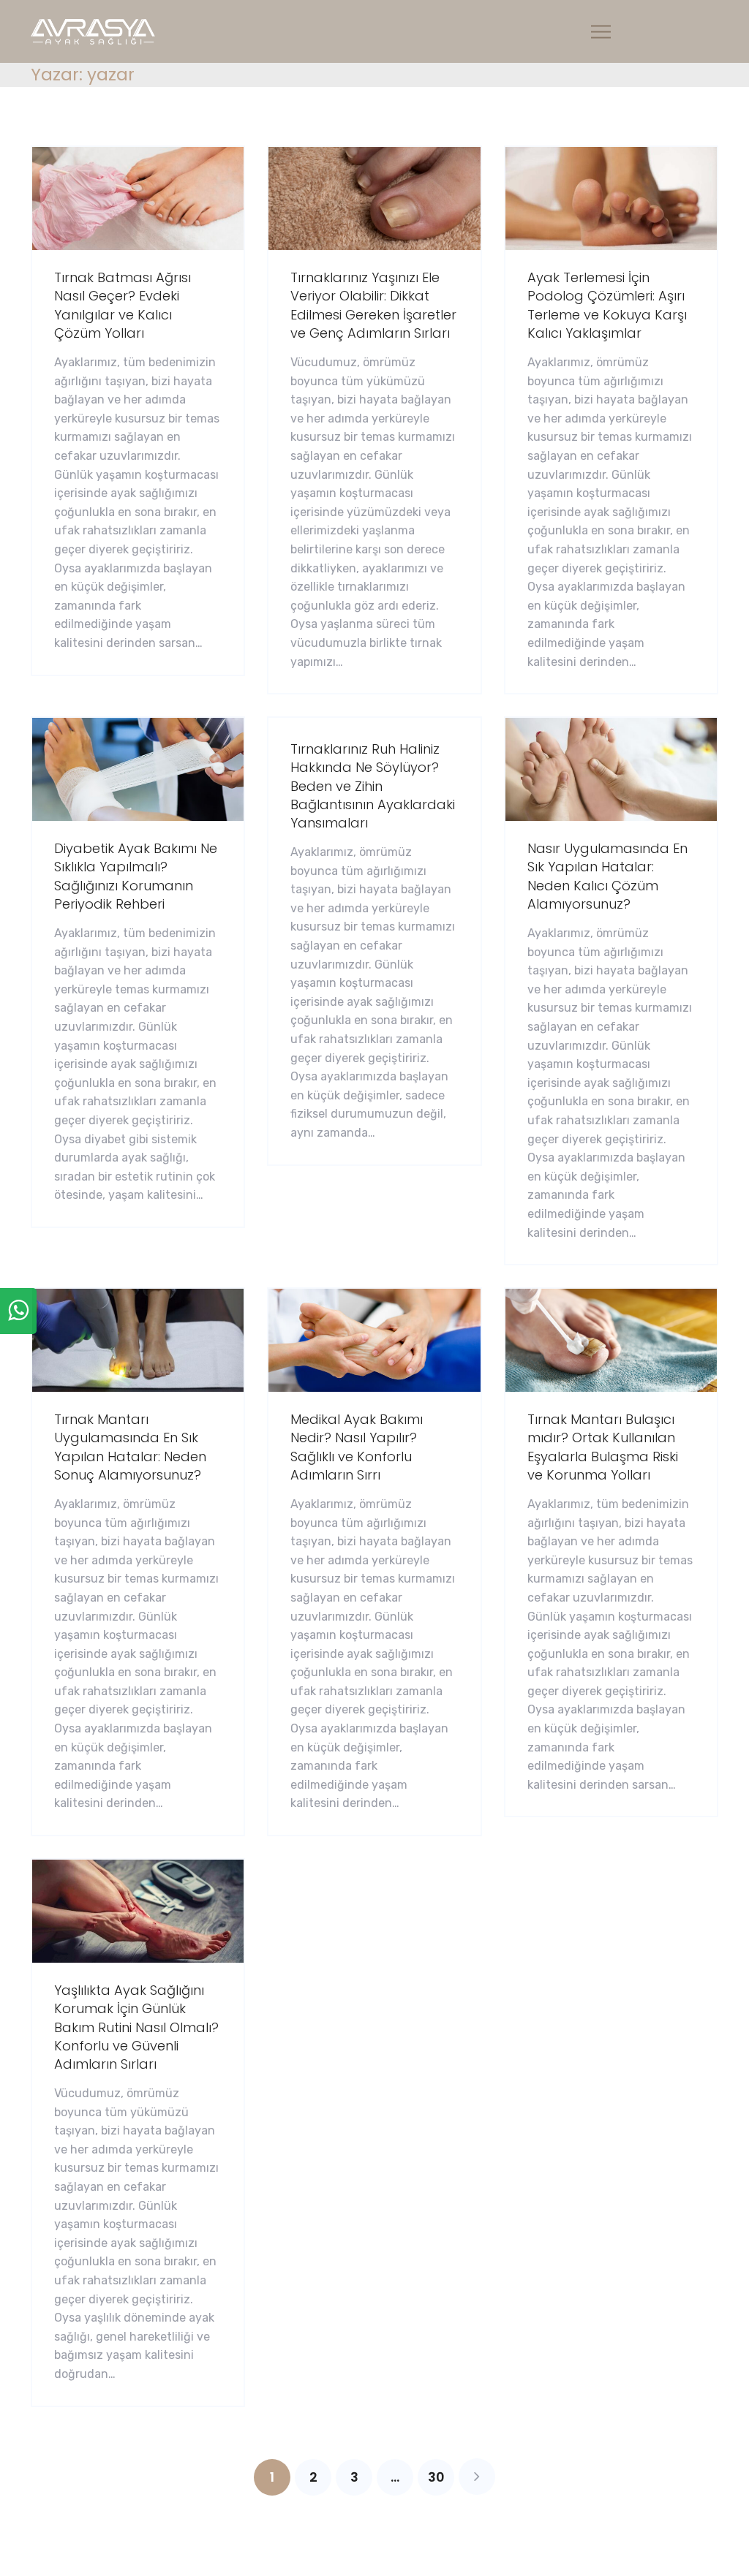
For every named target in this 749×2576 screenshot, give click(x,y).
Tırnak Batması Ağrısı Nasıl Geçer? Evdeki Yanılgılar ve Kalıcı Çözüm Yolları (123, 305)
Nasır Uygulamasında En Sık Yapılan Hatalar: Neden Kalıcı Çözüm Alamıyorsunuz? (607, 876)
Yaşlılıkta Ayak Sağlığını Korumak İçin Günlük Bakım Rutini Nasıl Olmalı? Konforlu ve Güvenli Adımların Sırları (136, 2027)
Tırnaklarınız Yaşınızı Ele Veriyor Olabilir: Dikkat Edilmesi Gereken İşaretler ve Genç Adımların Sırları (373, 305)
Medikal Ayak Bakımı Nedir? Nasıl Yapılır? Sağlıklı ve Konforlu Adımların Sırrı (357, 1447)
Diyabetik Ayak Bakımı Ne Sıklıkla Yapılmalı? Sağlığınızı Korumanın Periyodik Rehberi (136, 876)
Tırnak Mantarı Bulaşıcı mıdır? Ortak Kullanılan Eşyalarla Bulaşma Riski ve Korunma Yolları (603, 1447)
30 (436, 2477)
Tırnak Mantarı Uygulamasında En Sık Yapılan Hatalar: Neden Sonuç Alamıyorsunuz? (130, 1447)
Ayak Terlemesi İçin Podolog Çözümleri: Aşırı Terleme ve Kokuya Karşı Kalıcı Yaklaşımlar (607, 305)
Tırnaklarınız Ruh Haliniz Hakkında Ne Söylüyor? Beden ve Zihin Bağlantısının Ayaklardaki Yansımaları (373, 786)
